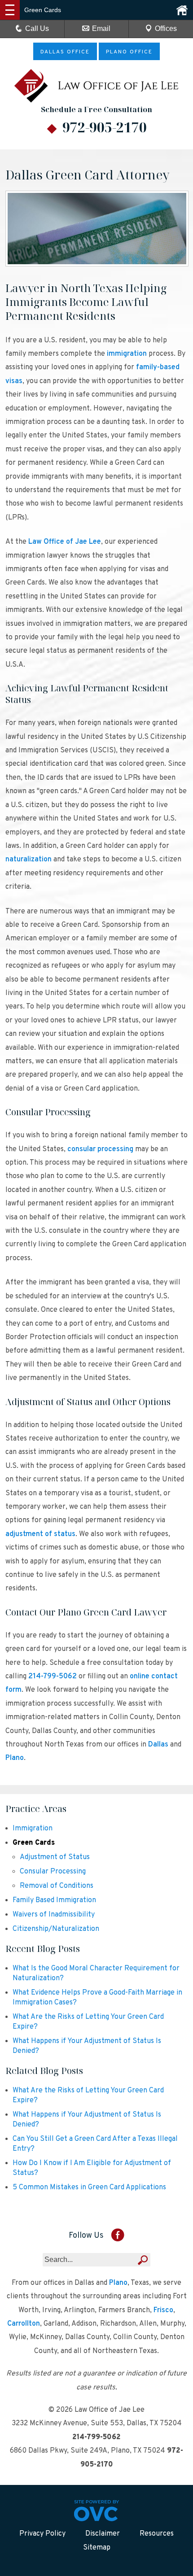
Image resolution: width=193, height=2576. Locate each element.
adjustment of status (40, 1534)
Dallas (158, 1745)
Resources (157, 2534)
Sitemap (97, 2548)
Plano (15, 1758)
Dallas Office (65, 52)
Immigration (33, 1829)
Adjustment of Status (55, 1857)
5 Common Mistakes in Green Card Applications (89, 2187)
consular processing (100, 1149)
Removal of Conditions (57, 1886)
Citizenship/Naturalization (56, 1929)
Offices (166, 28)
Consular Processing (53, 1872)
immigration (127, 354)
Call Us (37, 28)
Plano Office (129, 52)
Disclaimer (103, 2534)
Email (101, 28)
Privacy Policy (42, 2534)
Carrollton (24, 2324)
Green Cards (34, 1843)
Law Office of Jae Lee (65, 542)
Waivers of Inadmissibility (54, 1915)
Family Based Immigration (54, 1900)
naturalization (29, 860)
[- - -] (10, 10)
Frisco (163, 2310)
